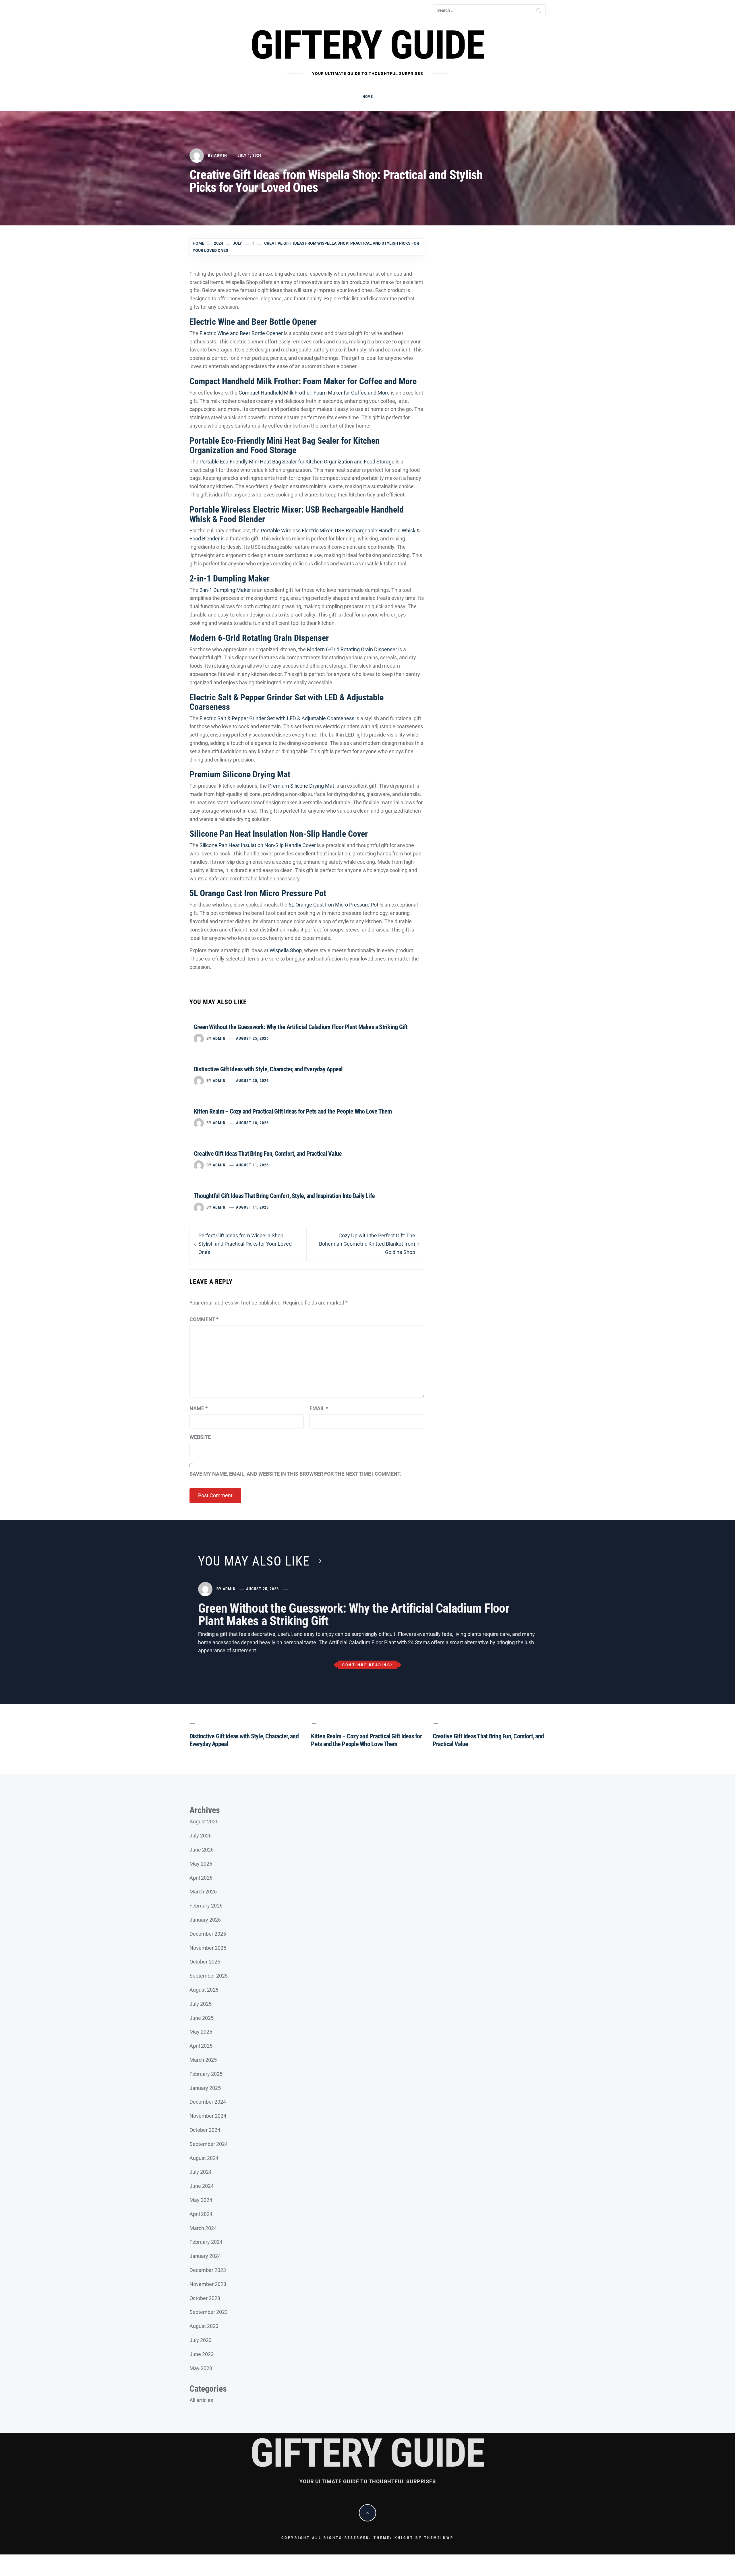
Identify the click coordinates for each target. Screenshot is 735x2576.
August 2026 (204, 1822)
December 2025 (208, 1934)
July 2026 (201, 1836)
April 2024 (201, 2214)
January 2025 (205, 2088)
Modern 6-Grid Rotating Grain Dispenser (259, 638)
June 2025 (202, 2018)
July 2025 (201, 2004)
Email (319, 1408)
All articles (201, 2400)
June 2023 (202, 2354)
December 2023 (208, 2270)
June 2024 (202, 2186)
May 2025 (201, 2032)
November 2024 (208, 2116)
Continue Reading (366, 1665)
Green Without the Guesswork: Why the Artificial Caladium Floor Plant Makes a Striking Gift (301, 1027)
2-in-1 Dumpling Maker (230, 578)
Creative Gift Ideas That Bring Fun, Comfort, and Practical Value (268, 1154)
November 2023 (208, 2284)
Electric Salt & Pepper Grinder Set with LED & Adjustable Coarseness (287, 702)
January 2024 (205, 2256)
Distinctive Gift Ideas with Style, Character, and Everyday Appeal (268, 1069)
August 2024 (204, 2158)
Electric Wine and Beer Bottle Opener (253, 322)
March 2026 (203, 1892)
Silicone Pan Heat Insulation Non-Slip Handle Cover (279, 834)
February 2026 (206, 1906)
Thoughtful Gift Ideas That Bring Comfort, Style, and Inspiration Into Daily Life (284, 1196)
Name (199, 1408)
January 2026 (205, 1920)
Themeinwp (439, 2538)
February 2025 (206, 2074)
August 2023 (204, 2326)
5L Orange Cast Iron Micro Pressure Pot (258, 893)
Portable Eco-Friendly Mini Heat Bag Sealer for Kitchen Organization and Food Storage (285, 445)
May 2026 (201, 1864)
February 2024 (206, 2242)
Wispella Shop (286, 950)
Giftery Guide (367, 45)
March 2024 (203, 2228)
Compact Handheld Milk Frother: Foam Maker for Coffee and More (303, 381)
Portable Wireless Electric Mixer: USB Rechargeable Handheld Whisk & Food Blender (297, 514)
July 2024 (201, 2172)
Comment (204, 1319)
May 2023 (201, 2368)
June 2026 (202, 1850)
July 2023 (201, 2340)
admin (221, 155)
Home (368, 96)
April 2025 (201, 2046)
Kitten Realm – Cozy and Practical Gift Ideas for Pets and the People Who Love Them (293, 1111)
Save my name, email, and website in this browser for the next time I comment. (295, 1474)
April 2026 (201, 1878)
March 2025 (203, 2060)
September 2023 (209, 2312)
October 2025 (205, 1962)
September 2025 (209, 1976)
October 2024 (205, 2130)
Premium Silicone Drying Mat (240, 774)
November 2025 (208, 1948)
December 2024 (208, 2102)
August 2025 (204, 1990)
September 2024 (209, 2144)
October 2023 (205, 2298)
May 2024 (201, 2200)
